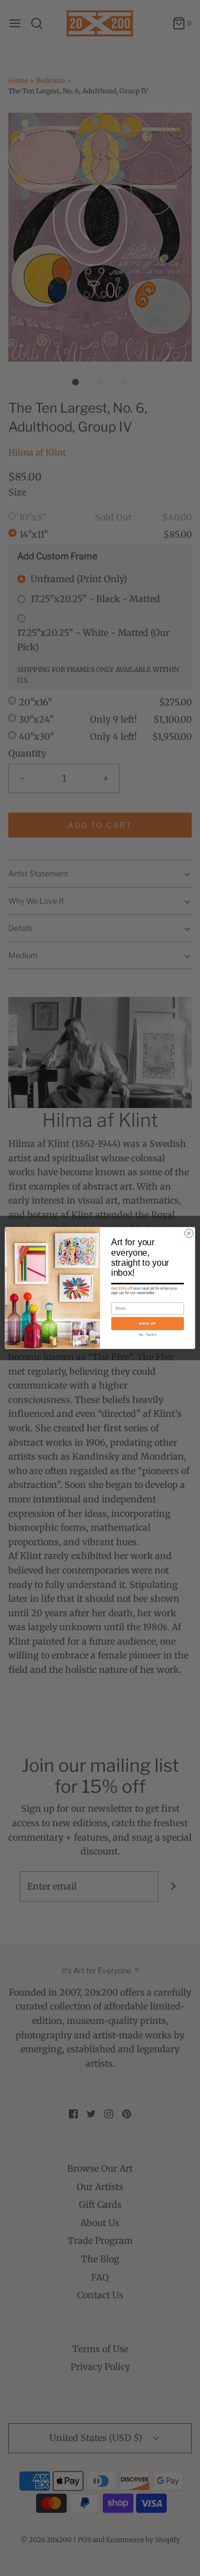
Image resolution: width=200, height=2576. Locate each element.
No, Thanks (148, 1334)
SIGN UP (147, 1323)
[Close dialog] (189, 1233)
